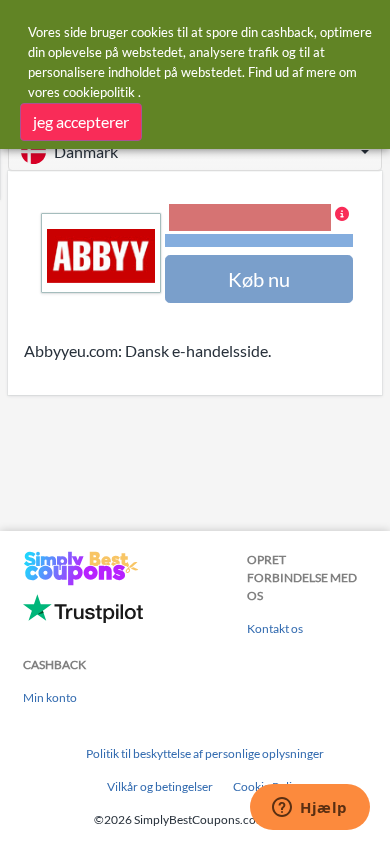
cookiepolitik (99, 92)
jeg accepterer (81, 121)
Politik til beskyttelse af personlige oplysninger (205, 753)
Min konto (50, 697)
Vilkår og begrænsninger (259, 240)
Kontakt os (275, 628)
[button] (195, 151)
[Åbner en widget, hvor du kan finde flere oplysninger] (310, 809)
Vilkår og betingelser (160, 786)
